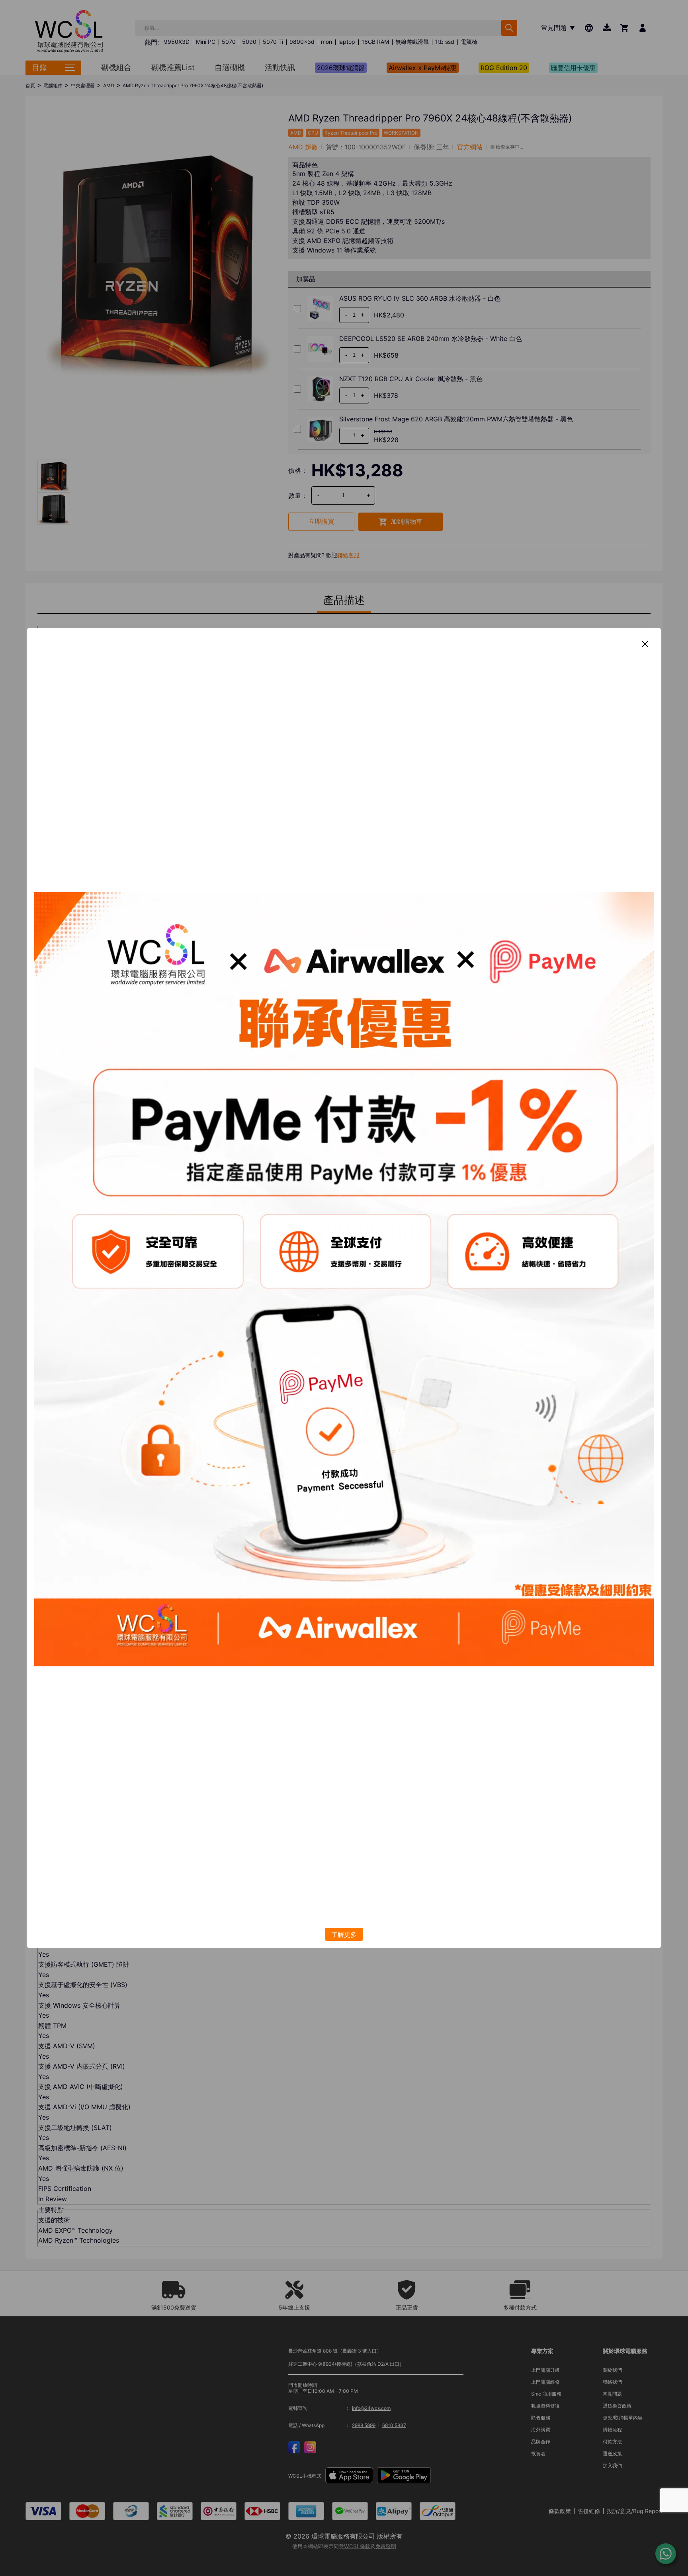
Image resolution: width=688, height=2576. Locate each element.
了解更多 (344, 1934)
